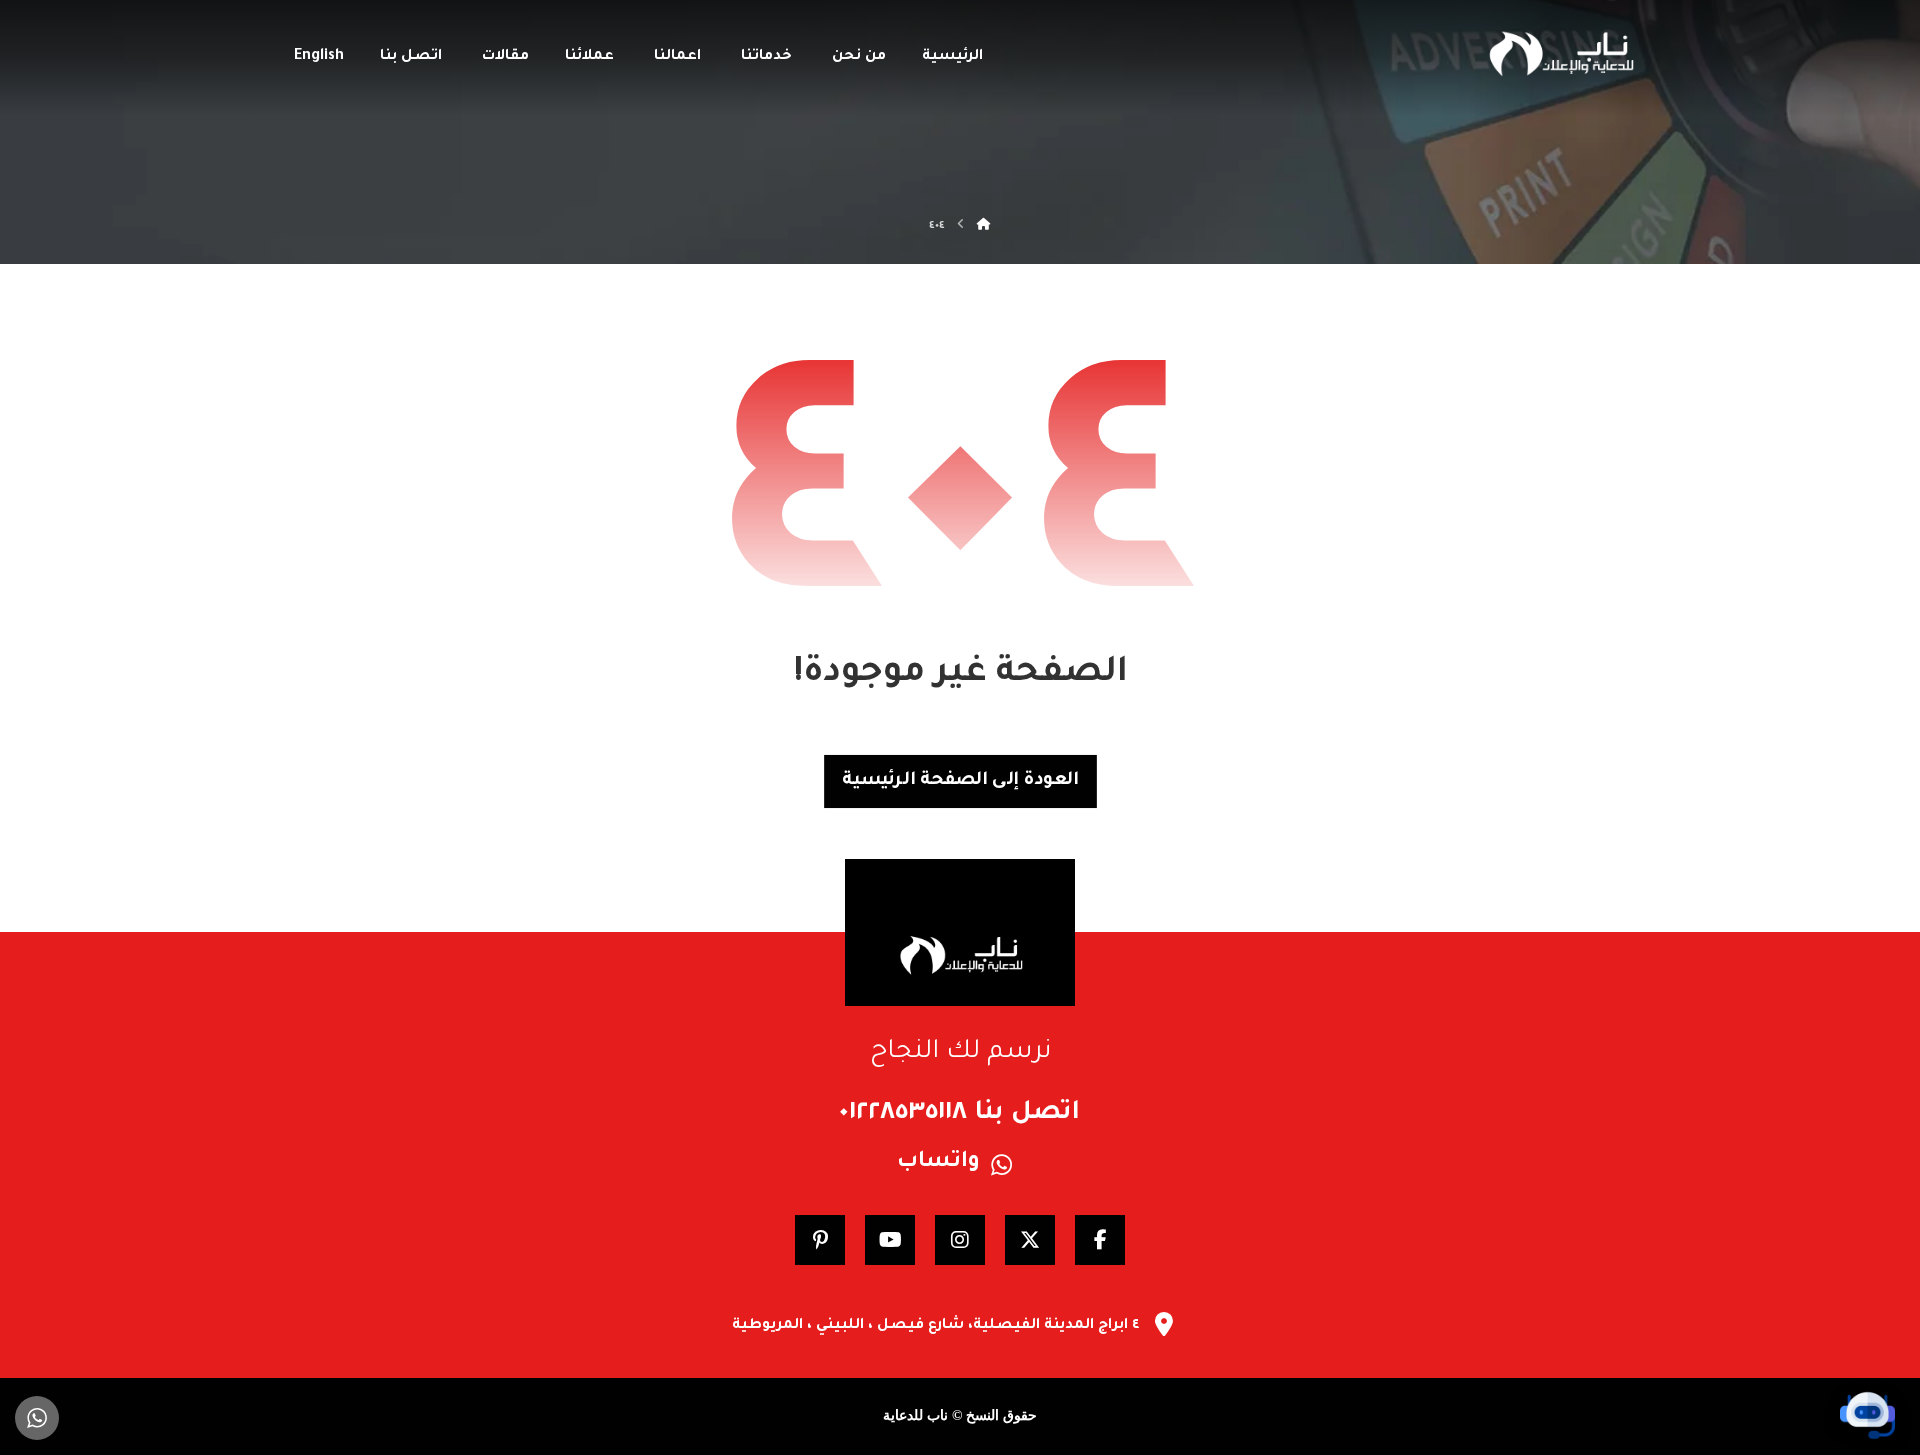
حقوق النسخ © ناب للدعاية (960, 1415)
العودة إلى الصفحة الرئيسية (960, 781)
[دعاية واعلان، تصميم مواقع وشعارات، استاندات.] (1560, 53)
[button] (1100, 1240)
